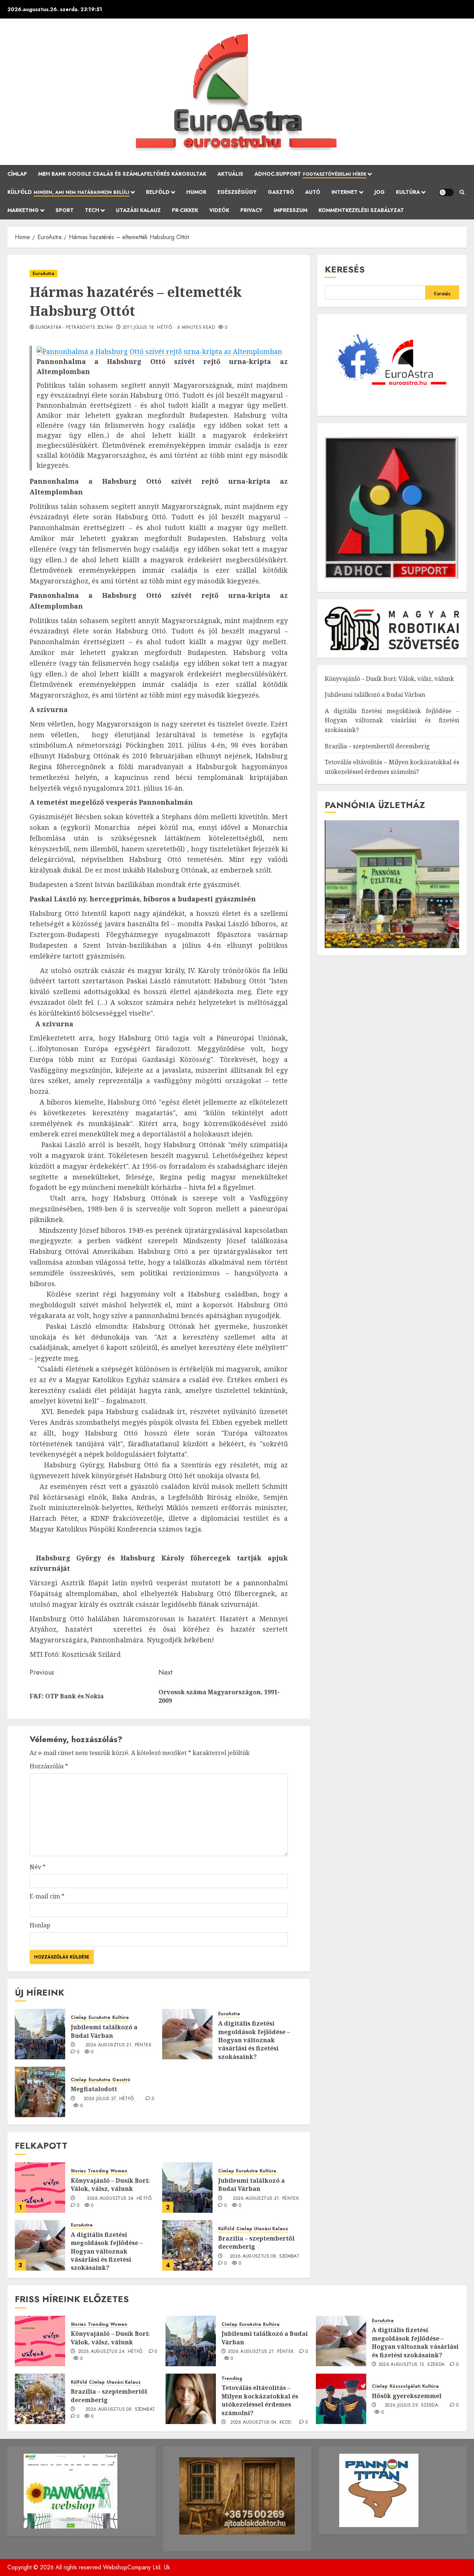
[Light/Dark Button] (446, 192)
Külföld (68, 192)
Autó (313, 192)
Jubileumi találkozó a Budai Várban (104, 2031)
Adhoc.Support (310, 174)
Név (38, 1867)
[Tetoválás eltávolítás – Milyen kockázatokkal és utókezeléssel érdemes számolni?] (191, 2399)
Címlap (17, 174)
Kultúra (408, 192)
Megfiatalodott (94, 2089)
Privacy (251, 210)
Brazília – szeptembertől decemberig (256, 2242)
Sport (65, 210)
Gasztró (281, 192)
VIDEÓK (219, 210)
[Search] (462, 192)
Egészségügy (237, 192)
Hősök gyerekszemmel (407, 2396)
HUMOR (196, 192)
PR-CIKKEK (185, 210)
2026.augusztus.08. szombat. (265, 2257)
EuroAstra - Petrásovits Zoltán (74, 328)
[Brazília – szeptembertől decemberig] (187, 2245)
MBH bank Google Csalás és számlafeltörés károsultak (122, 174)
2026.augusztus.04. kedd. (262, 2423)
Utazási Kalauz (138, 210)
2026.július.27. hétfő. (110, 2099)
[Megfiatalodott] (40, 2092)
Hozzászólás (49, 1766)
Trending (98, 2171)
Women (119, 2171)
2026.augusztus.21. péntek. (119, 2045)
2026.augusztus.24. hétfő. (120, 2199)
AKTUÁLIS (230, 174)
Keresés (345, 269)
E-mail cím (47, 1896)
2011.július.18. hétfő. (148, 328)
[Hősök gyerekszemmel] (341, 2399)
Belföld (158, 192)
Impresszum (291, 210)
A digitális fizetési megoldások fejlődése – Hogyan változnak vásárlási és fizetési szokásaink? (254, 2040)
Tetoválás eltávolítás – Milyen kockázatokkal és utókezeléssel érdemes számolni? (260, 2400)
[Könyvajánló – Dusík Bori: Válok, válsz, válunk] (40, 2188)
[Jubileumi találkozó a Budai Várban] (40, 2034)
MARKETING (23, 210)
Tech (92, 210)
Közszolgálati (405, 2386)
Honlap (40, 1925)
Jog (380, 192)
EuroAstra (44, 274)
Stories (78, 2171)
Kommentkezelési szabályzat (361, 210)
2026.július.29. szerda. (412, 2406)
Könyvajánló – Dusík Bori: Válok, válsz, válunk (110, 2185)
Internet (345, 192)
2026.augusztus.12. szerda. (412, 2365)
